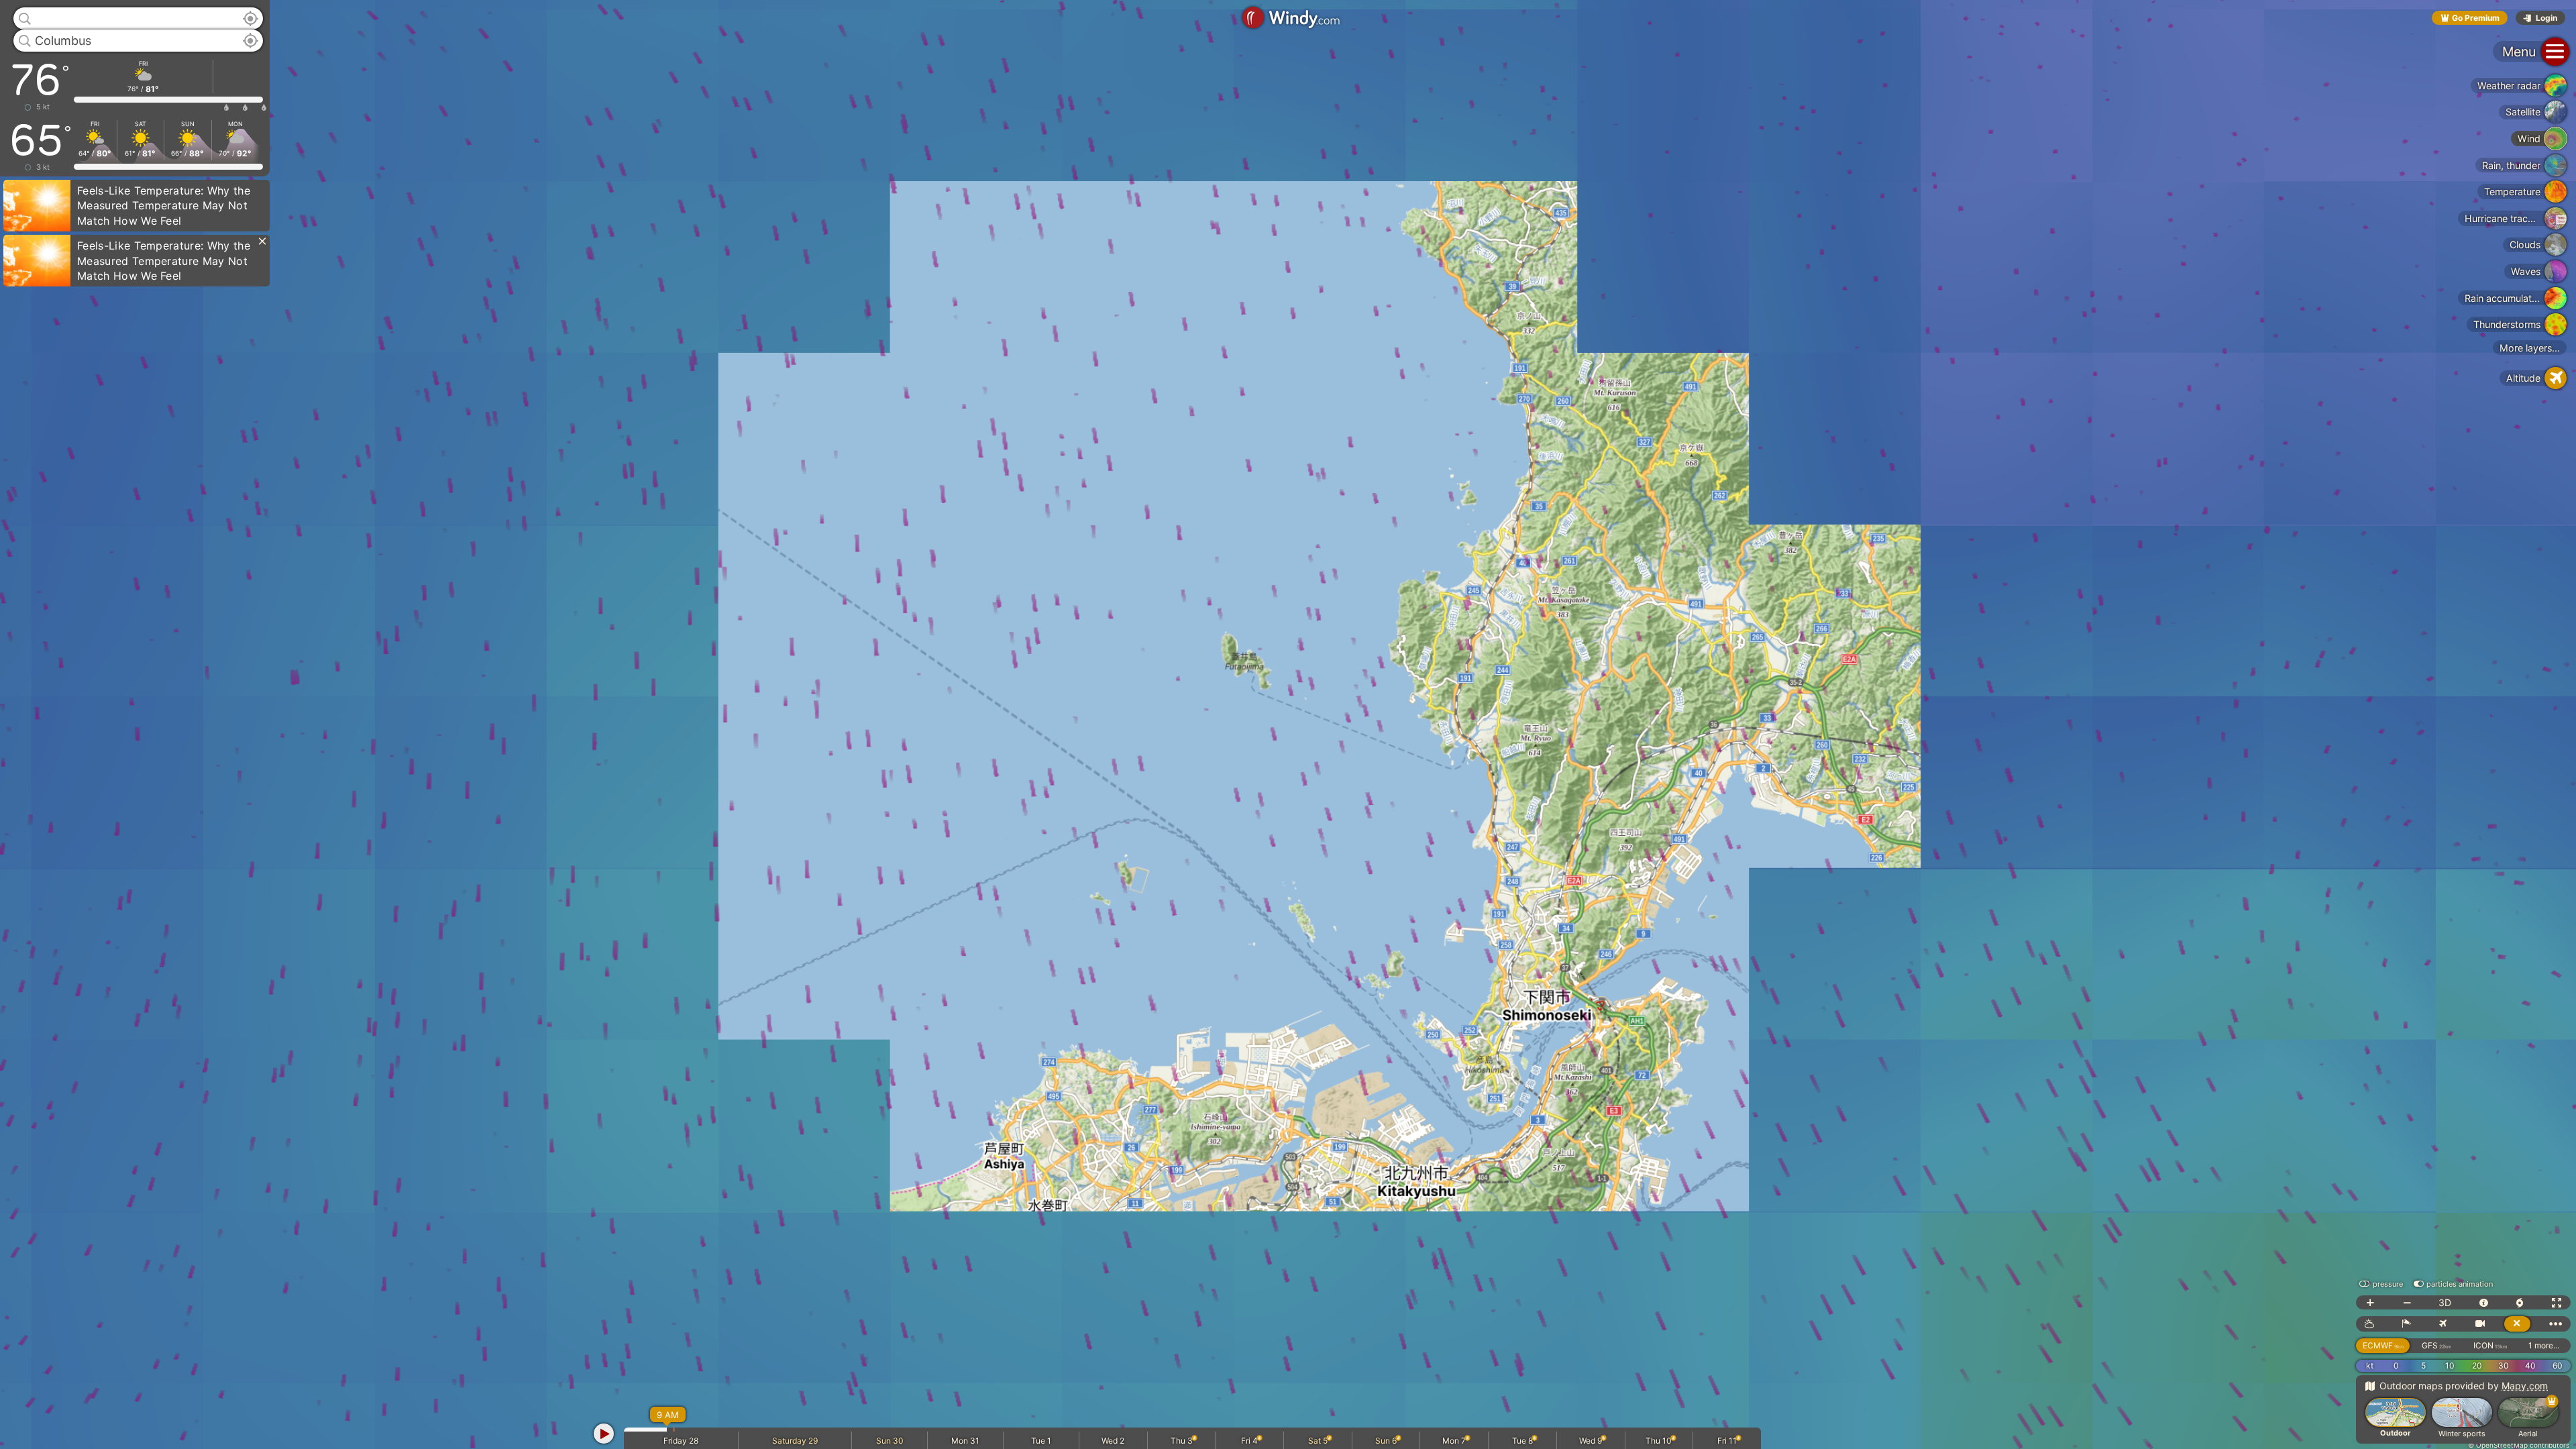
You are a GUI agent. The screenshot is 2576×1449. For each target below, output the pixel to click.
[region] (1288, 724)
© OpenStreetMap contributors (2519, 1445)
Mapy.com (2525, 1386)
